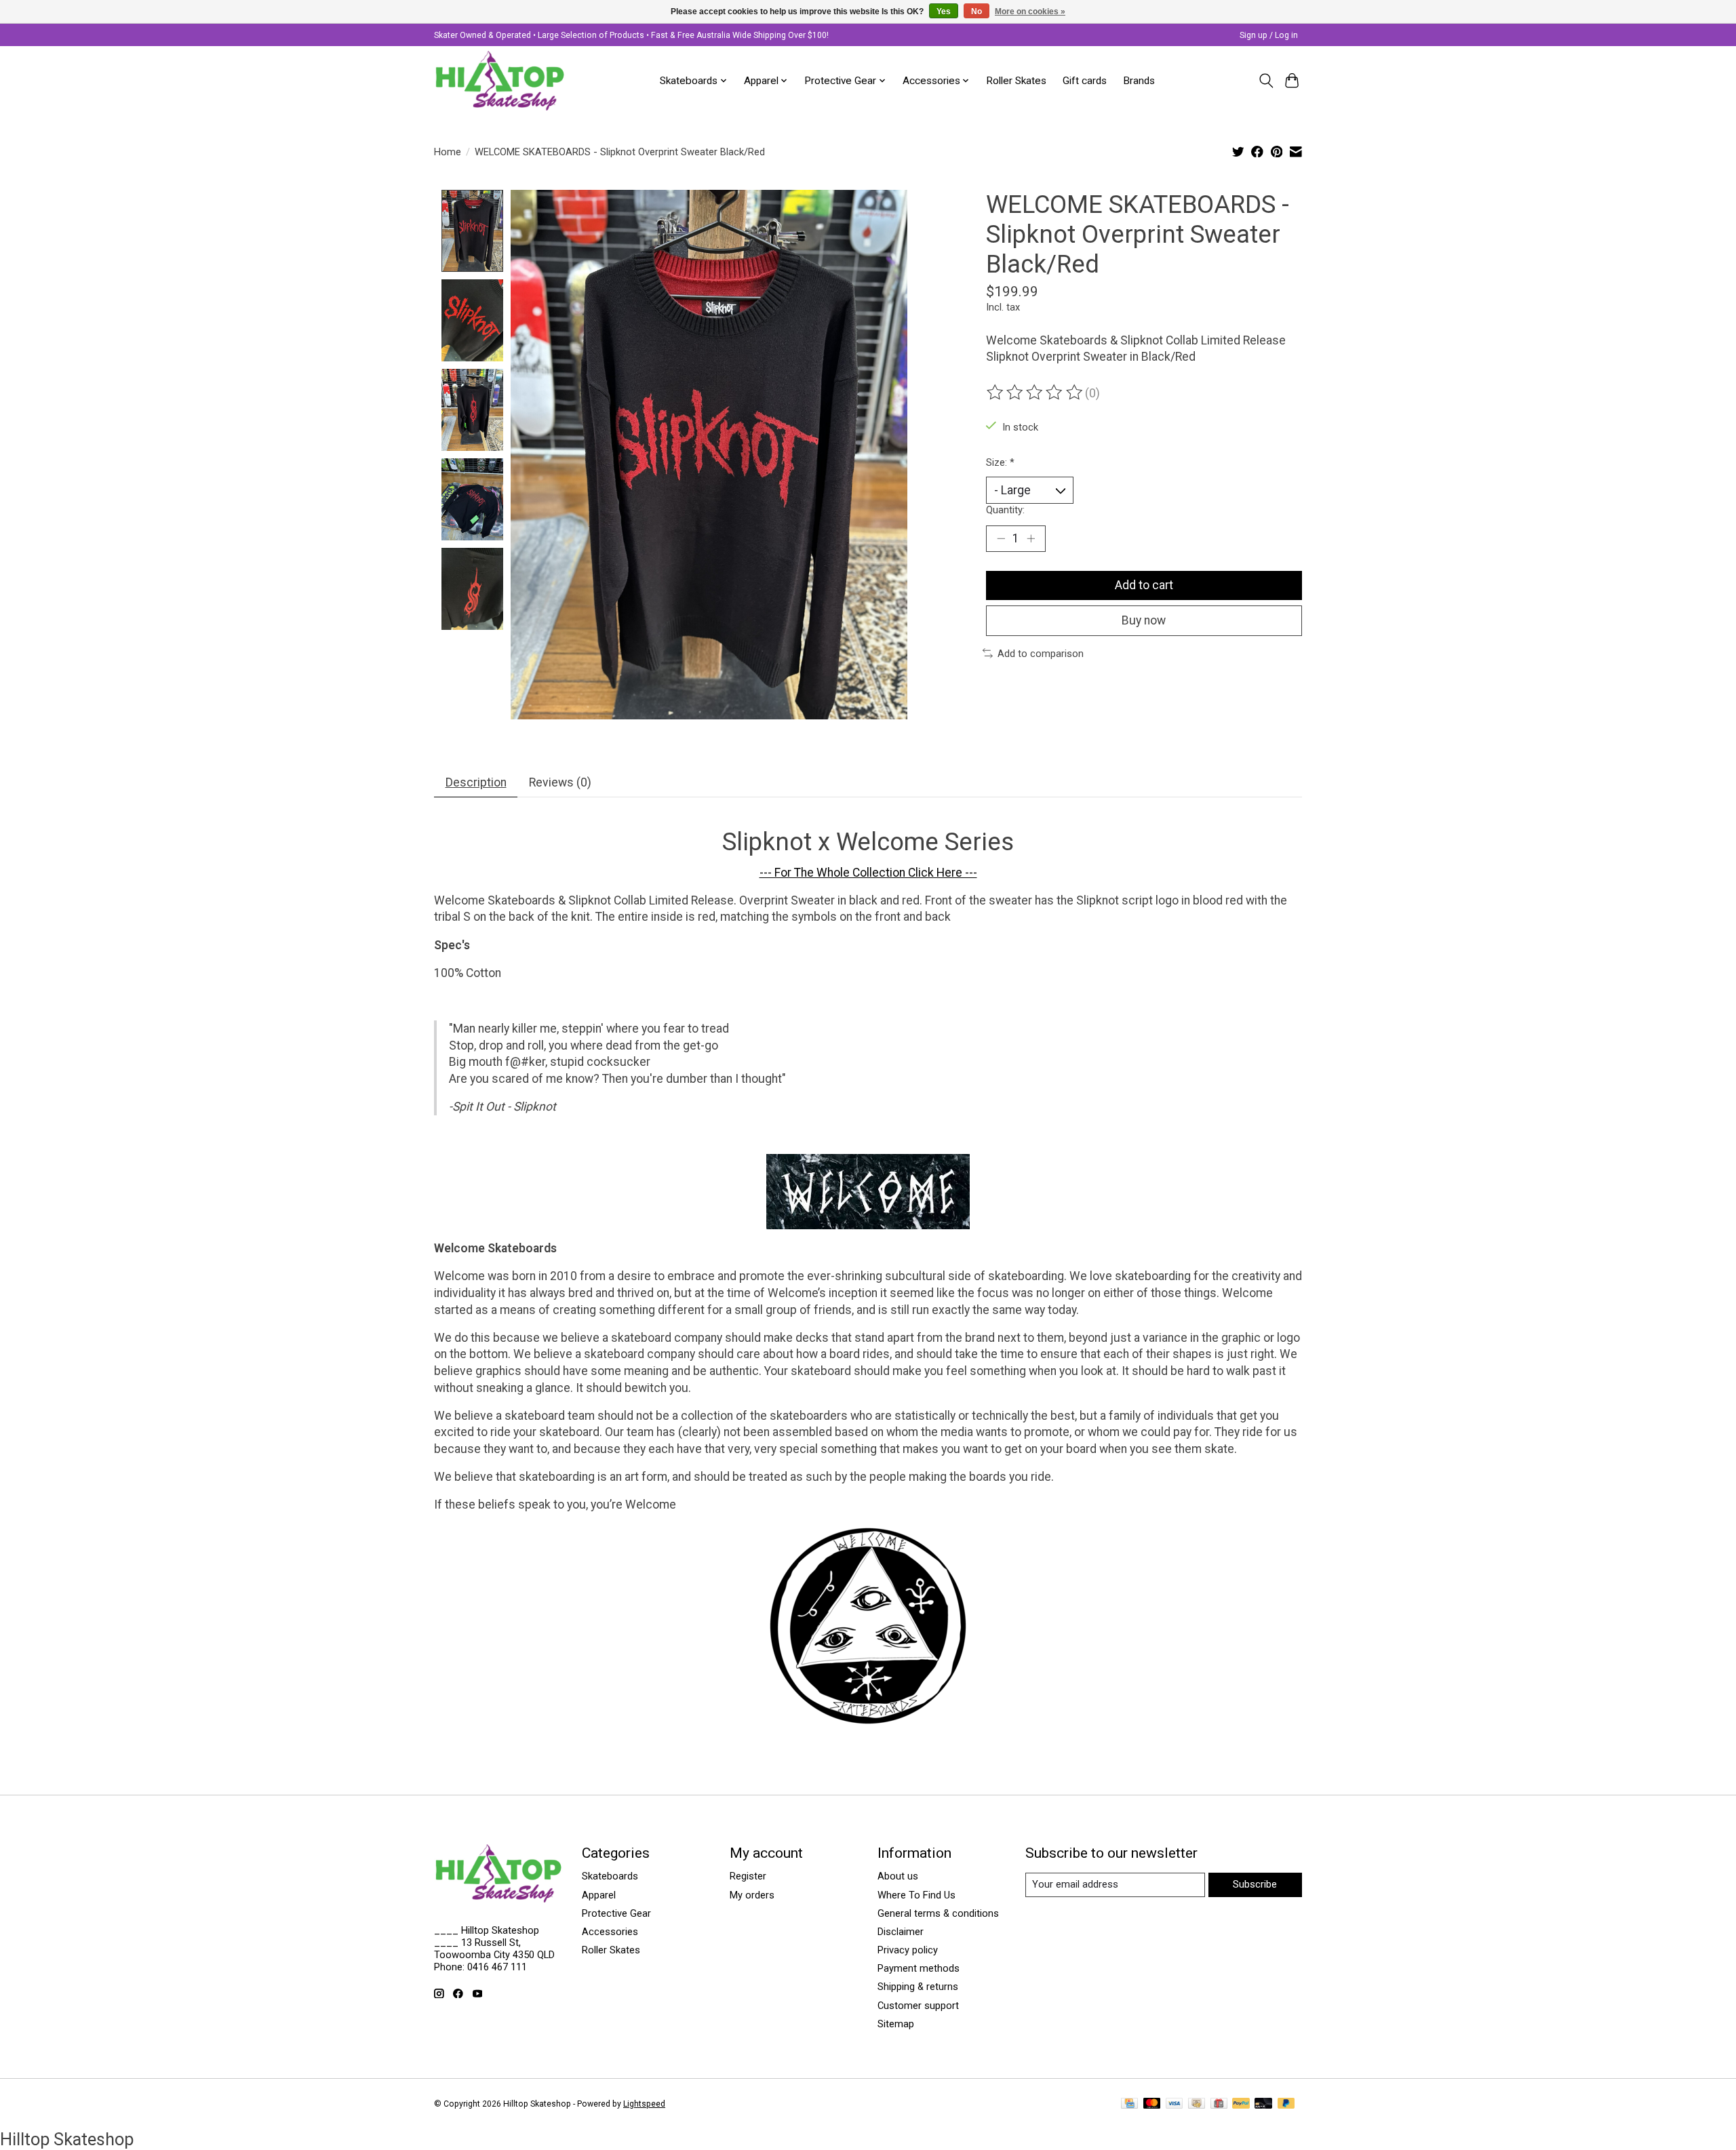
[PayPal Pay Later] (1286, 2104)
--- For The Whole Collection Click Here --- (868, 873)
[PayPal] (1241, 2104)
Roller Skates (1016, 81)
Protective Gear (616, 1913)
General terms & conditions (938, 1913)
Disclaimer (901, 1932)
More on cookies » (1030, 12)
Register (748, 1876)
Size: (1000, 462)
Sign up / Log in (1269, 35)
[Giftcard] (1219, 2104)
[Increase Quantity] (1031, 538)
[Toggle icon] (1266, 81)
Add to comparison (1041, 654)
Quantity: (1005, 510)
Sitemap (896, 2024)
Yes (944, 12)
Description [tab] (476, 782)
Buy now (1144, 620)
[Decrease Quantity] (1001, 538)
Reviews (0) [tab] (560, 782)
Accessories (610, 1932)
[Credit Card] (1129, 2104)
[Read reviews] (1035, 393)
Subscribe (1255, 1884)
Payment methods (919, 1968)
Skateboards (610, 1876)
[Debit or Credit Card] (1263, 2104)
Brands (1139, 81)
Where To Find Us (916, 1895)
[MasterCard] (1152, 2104)
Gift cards (1085, 81)
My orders (752, 1895)
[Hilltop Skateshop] (500, 81)
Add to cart (1144, 585)
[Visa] (1175, 2104)
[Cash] (1197, 2104)
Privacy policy (908, 1950)
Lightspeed (644, 2104)
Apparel (599, 1895)
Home (448, 152)
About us (898, 1876)
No (976, 12)
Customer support (918, 2006)
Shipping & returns (918, 1987)
